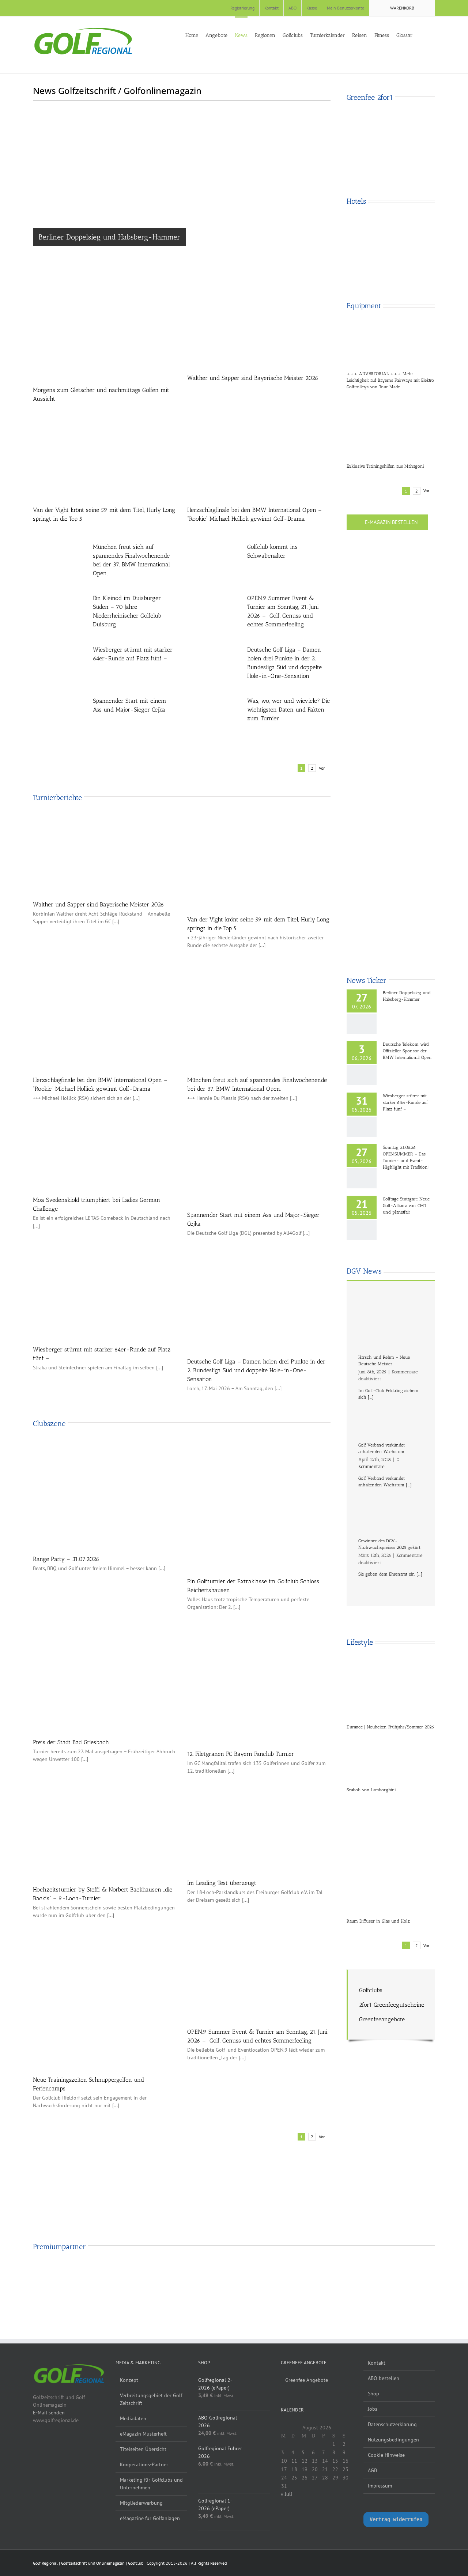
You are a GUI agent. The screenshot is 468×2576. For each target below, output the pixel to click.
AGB (372, 2470)
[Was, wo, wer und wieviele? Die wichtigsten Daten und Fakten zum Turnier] (214, 718)
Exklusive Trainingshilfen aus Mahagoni (385, 466)
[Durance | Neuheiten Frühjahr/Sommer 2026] (391, 1689)
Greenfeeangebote (382, 2019)
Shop (373, 2394)
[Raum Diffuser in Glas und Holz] (391, 1853)
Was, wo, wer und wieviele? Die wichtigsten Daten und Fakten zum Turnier (288, 710)
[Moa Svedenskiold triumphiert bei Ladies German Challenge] (105, 1150)
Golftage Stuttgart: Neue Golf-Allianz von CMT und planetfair (406, 1206)
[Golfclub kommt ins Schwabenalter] (214, 564)
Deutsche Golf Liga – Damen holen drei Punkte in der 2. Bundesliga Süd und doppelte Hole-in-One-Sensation (256, 1370)
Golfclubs (371, 1990)
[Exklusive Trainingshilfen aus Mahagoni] (391, 425)
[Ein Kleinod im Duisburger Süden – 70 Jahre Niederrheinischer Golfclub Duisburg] (59, 615)
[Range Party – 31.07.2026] (105, 1495)
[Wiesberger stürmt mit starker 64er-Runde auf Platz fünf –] (59, 667)
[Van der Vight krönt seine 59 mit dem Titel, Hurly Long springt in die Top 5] (105, 452)
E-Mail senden (49, 2413)
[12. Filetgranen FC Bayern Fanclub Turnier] (259, 1690)
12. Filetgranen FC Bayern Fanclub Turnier (241, 1754)
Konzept (129, 2380)
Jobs (373, 2409)
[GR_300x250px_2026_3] (391, 109)
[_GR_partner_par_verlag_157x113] (408, 2273)
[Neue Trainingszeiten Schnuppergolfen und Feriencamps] (105, 1998)
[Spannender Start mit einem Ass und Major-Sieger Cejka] (59, 718)
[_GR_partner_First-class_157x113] (339, 2273)
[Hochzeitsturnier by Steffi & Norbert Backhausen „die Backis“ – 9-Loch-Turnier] (105, 1831)
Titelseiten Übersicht (143, 2449)
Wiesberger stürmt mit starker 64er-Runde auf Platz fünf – (405, 1102)
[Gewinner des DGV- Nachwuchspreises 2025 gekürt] (391, 1510)
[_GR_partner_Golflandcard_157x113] (199, 2273)
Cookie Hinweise (386, 2455)
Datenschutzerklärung (392, 2424)
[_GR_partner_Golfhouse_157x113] (60, 2273)
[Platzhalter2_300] (391, 844)
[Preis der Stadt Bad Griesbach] (105, 1685)
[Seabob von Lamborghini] (391, 1756)
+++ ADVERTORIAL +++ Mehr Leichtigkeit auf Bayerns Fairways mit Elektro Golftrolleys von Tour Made (390, 380)
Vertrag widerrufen (396, 2519)
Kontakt (377, 2363)
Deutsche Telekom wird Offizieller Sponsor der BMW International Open (407, 1051)
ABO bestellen (384, 2378)
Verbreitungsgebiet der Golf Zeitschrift (151, 2399)
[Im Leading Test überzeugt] (259, 1828)
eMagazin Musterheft (143, 2434)
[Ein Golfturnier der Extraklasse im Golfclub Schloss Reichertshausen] (259, 1506)
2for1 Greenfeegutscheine (392, 2005)
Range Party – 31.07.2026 (66, 1559)
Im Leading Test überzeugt (222, 1883)
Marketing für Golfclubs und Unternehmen (151, 2484)
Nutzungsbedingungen (393, 2440)
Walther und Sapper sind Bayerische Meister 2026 (253, 378)
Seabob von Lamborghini (371, 1790)
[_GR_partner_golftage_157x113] (269, 2273)
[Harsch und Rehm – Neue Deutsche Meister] (391, 1324)
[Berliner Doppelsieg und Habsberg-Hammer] (182, 196)
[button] (433, 35)
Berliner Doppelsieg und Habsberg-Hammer (109, 237)
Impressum (380, 2486)
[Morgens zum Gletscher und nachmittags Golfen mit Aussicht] (105, 334)
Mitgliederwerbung (141, 2503)
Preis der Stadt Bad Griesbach (71, 1742)
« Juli (286, 2494)
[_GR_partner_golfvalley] (130, 2273)
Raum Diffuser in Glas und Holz (378, 1921)
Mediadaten (133, 2418)
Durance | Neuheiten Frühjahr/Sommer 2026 (390, 1727)
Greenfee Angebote (307, 2380)
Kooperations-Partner (144, 2464)
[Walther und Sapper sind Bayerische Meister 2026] (259, 328)
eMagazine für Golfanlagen (150, 2518)
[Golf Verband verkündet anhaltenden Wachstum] (391, 1418)
